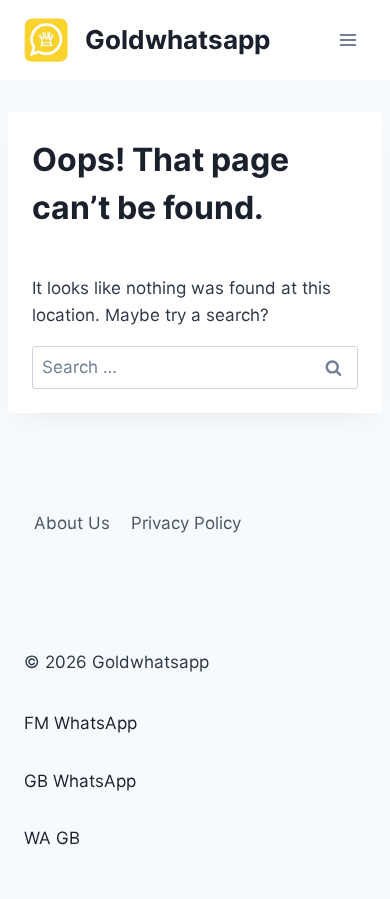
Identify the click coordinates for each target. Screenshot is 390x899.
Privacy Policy (186, 523)
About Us (72, 523)
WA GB (52, 838)
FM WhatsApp (80, 723)
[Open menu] (347, 39)
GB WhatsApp (80, 781)
